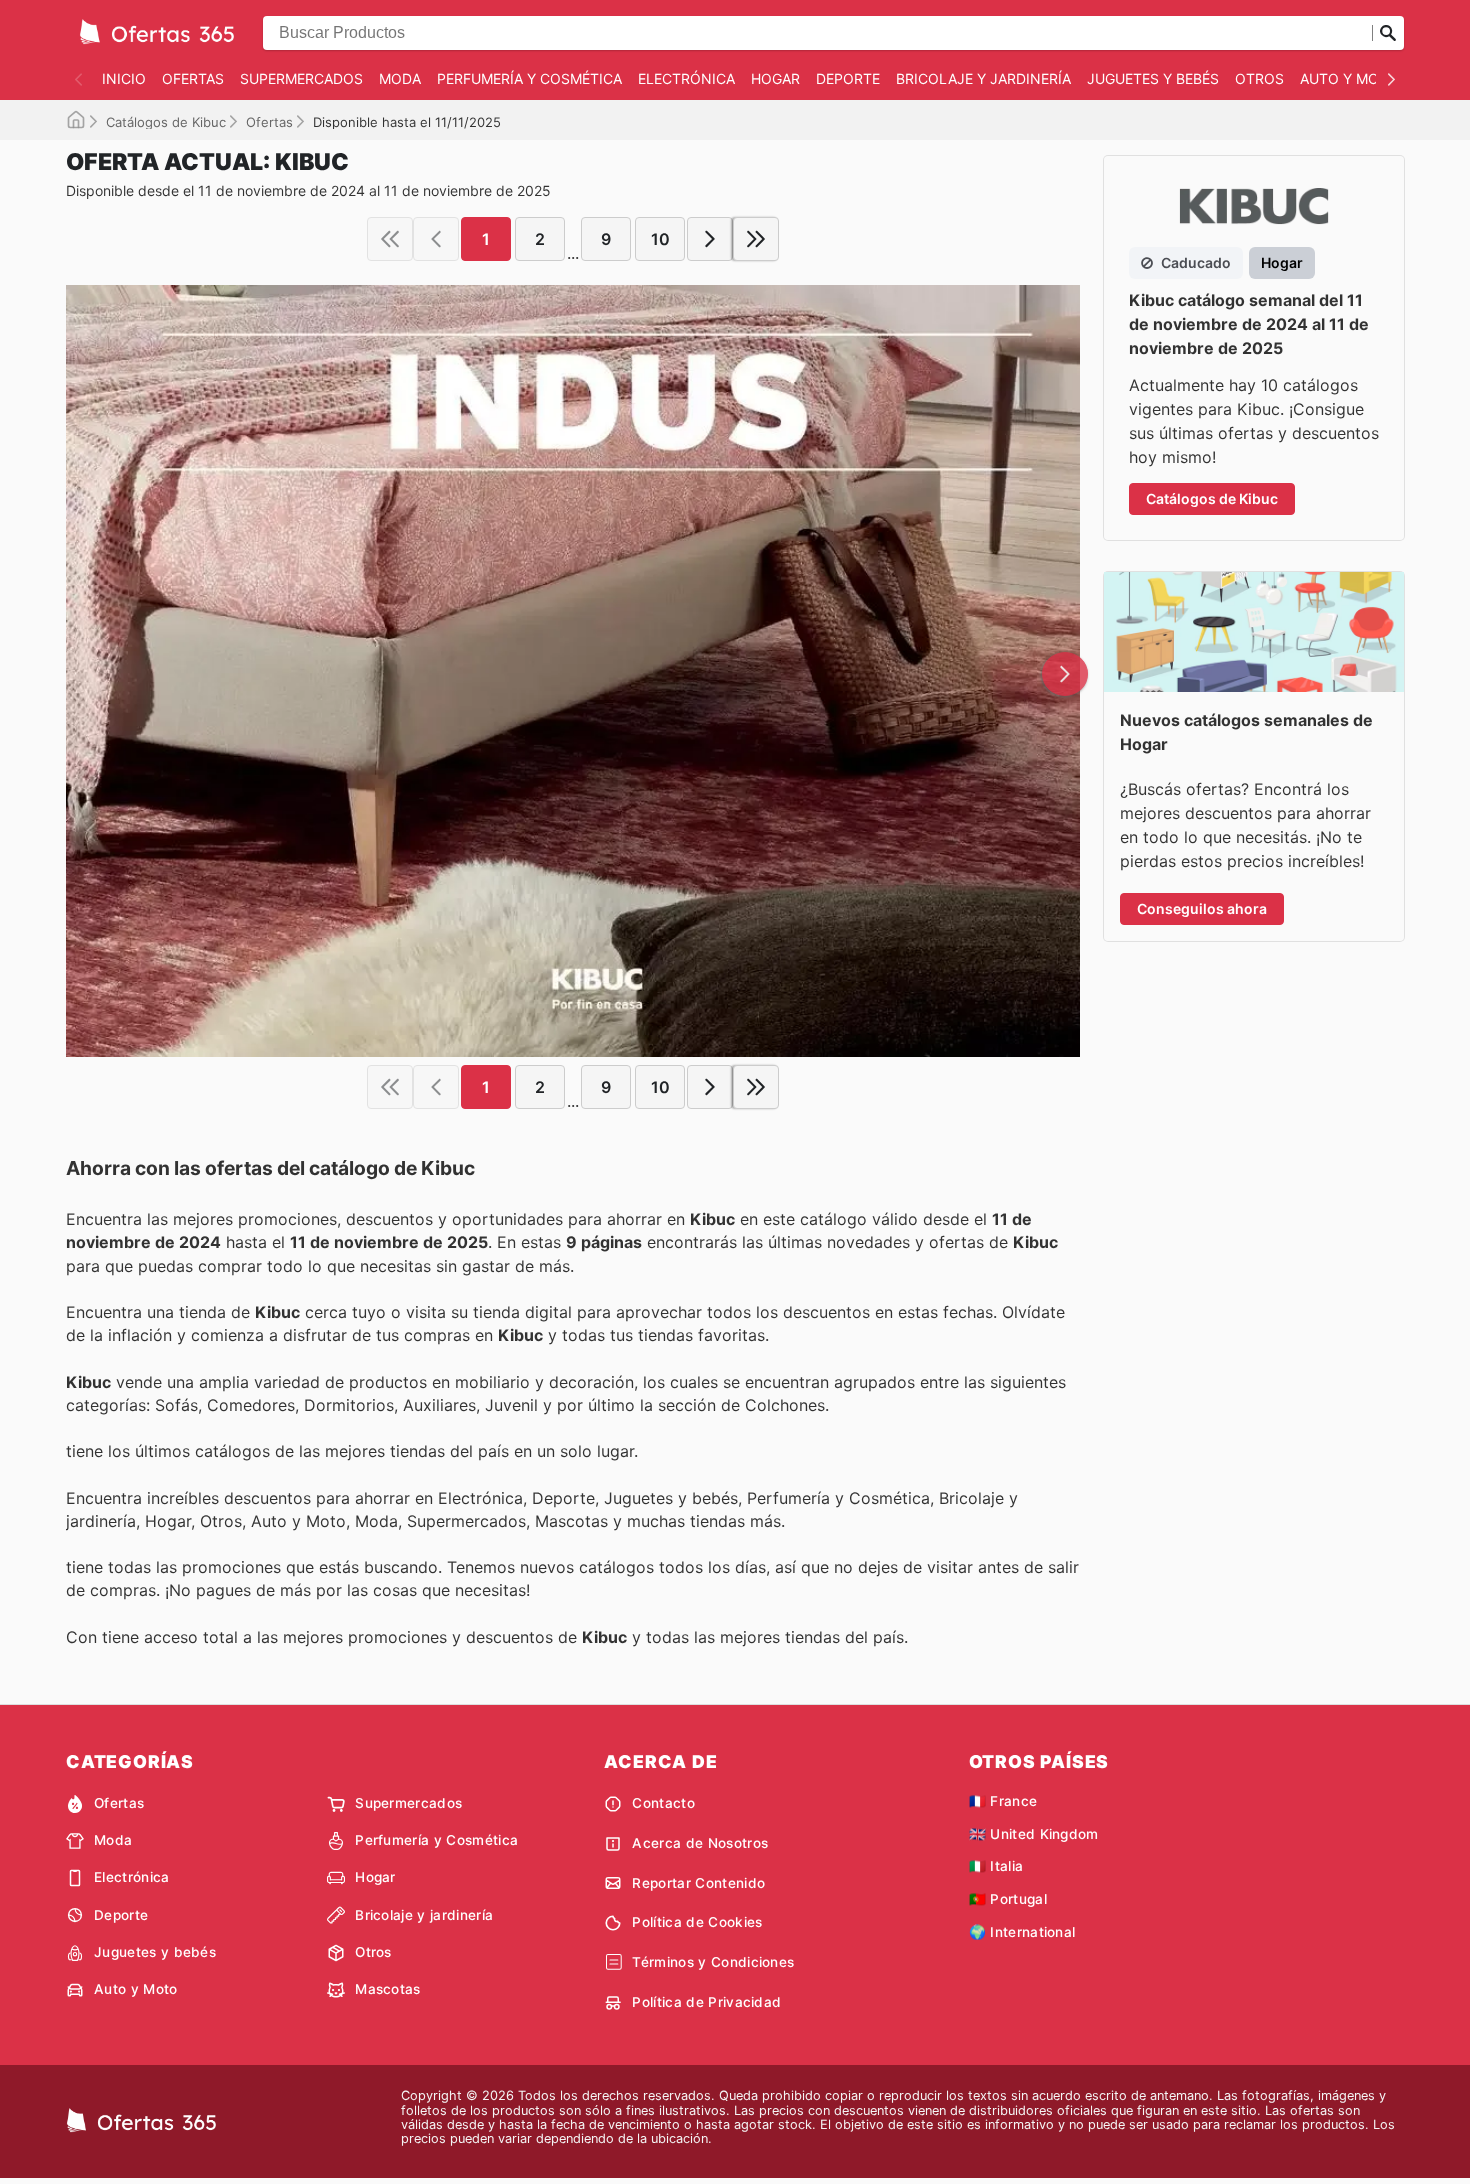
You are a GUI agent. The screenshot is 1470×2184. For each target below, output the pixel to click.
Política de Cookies (697, 1922)
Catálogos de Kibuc (166, 122)
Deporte (848, 78)
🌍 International (1022, 1932)
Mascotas (388, 1989)
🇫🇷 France (1003, 1801)
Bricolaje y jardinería (983, 78)
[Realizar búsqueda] (1388, 33)
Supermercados (301, 78)
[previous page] (436, 239)
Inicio (124, 78)
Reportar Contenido (698, 1883)
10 (660, 239)
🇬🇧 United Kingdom (1034, 1834)
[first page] (390, 239)
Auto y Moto (1349, 78)
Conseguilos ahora (1202, 908)
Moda (400, 78)
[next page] (710, 239)
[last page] (756, 239)
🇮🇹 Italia (996, 1866)
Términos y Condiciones (713, 1962)
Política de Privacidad (706, 2002)
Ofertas (193, 78)
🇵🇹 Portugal (1008, 1899)
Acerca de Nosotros (700, 1843)
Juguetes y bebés (1153, 78)
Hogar (775, 78)
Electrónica (686, 78)
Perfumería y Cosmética (529, 78)
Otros (1259, 78)
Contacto (663, 1803)
